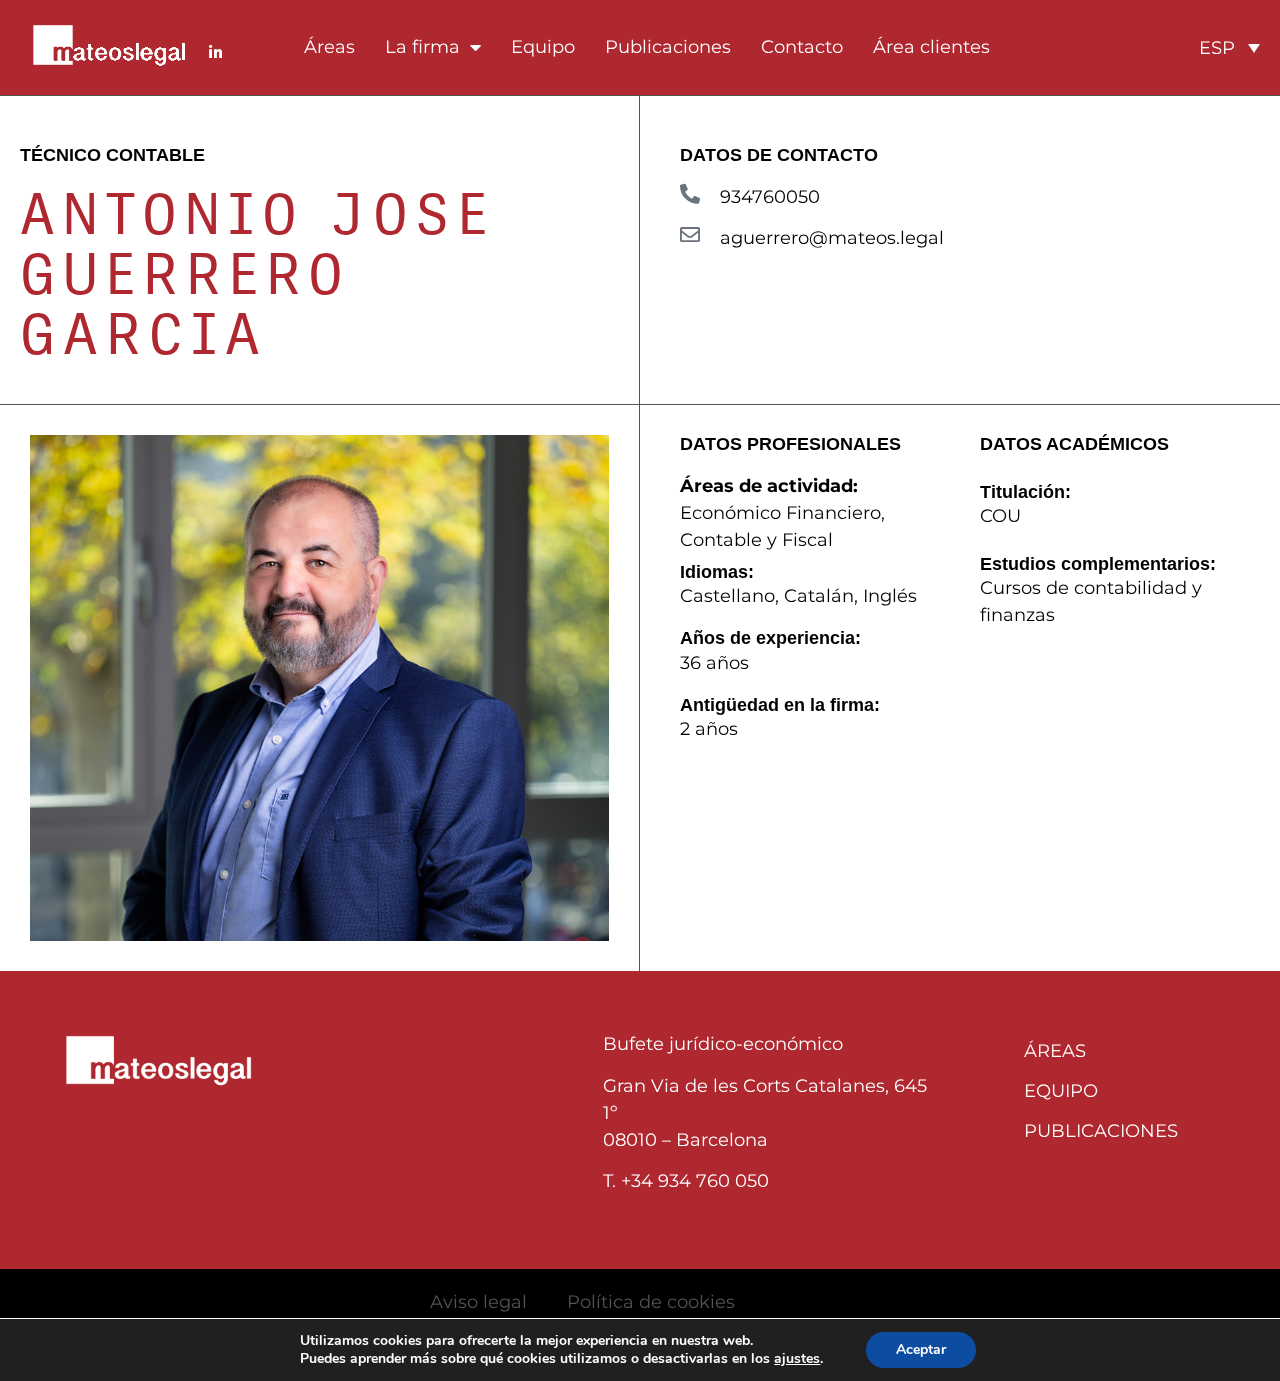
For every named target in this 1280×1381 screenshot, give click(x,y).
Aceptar (921, 1349)
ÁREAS (1055, 1051)
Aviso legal (478, 1302)
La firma (422, 47)
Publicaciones (668, 47)
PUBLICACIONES (1101, 1131)
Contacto (802, 47)
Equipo (543, 47)
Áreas (329, 47)
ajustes (797, 1359)
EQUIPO (1061, 1091)
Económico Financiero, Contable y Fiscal (782, 526)
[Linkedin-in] (215, 52)
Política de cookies (651, 1302)
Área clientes (931, 47)
